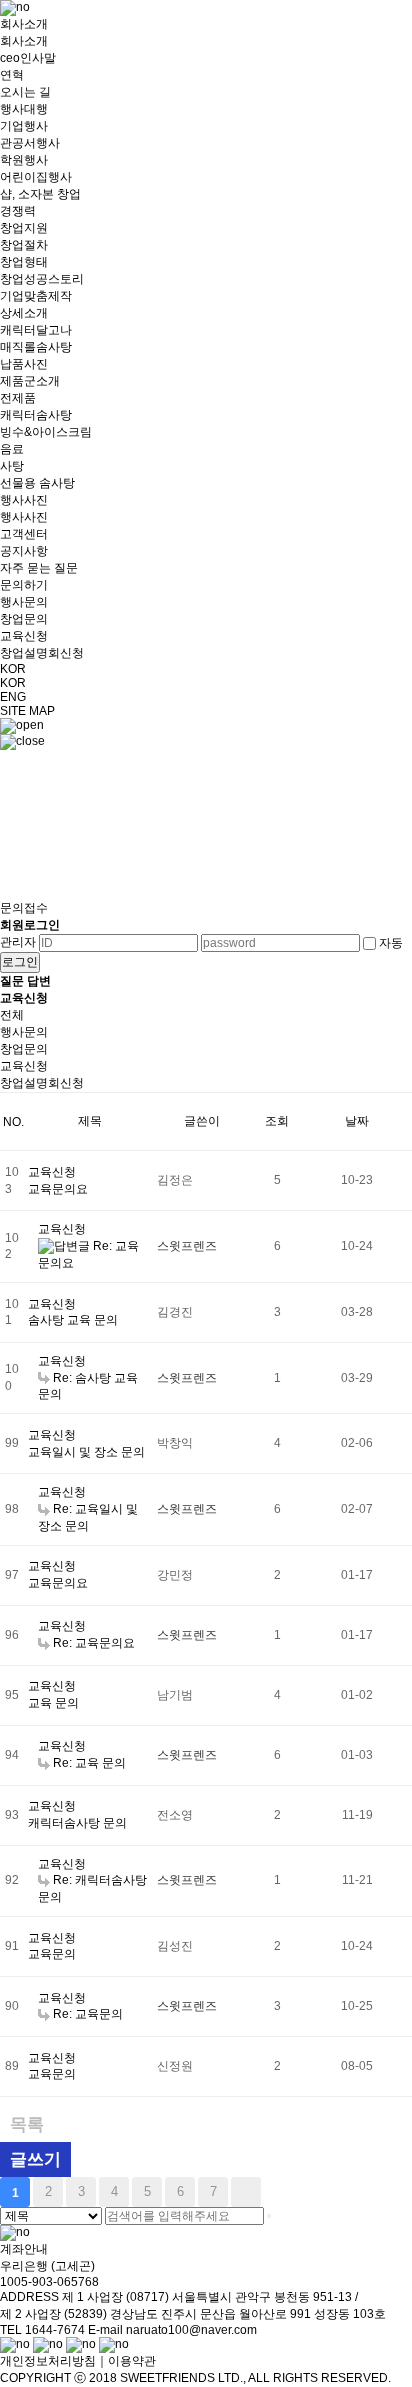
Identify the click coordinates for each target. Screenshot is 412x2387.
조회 (277, 1121)
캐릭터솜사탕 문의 (77, 1823)
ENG (13, 697)
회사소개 (28, 58)
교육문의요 (58, 1189)
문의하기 (42, 619)
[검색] (269, 2216)
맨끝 (246, 2192)
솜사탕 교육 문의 (73, 1320)
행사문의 (24, 1032)
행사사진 (24, 508)
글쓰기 (35, 2159)
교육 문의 (53, 1703)
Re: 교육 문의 (89, 1763)
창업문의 (24, 1049)
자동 (391, 943)
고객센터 (39, 551)
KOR (13, 683)
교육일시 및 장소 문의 (86, 1452)
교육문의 (52, 1954)
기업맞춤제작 (36, 330)
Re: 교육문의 (88, 2014)
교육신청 (24, 1066)
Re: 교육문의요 (94, 1643)
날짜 (357, 1121)
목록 (27, 2124)
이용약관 (132, 2361)
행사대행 (36, 143)
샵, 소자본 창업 (42, 236)
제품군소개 (46, 432)
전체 (12, 1015)
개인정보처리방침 (48, 2361)
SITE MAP (27, 711)
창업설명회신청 (42, 1083)
